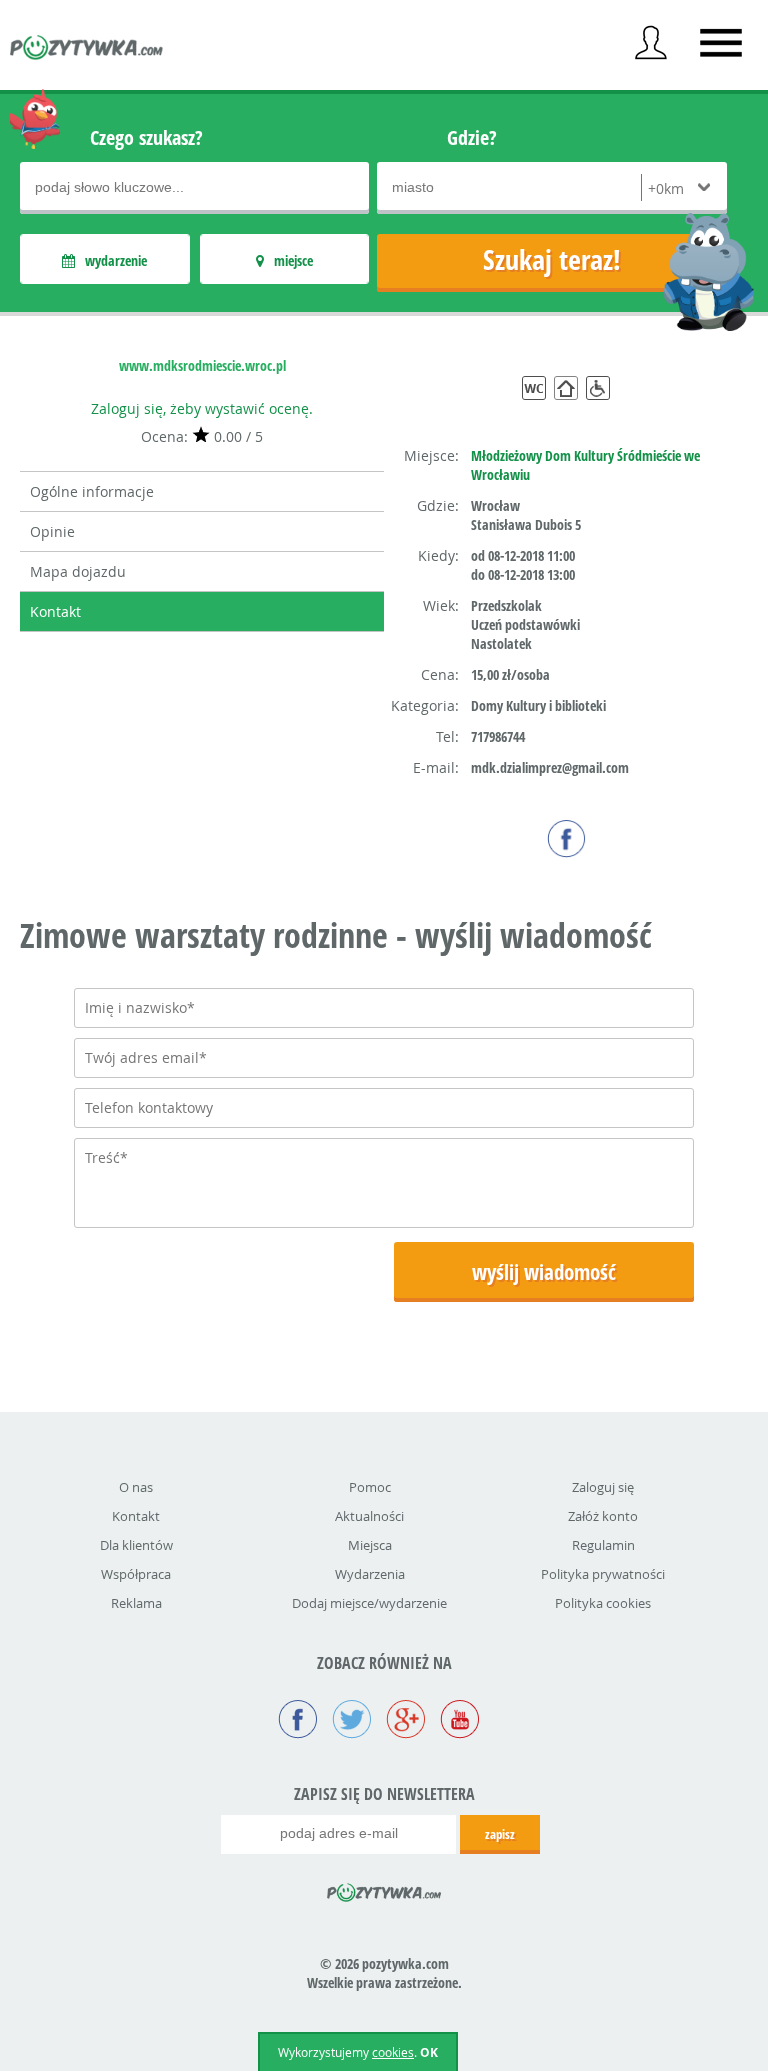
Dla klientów (136, 1545)
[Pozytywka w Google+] (406, 1721)
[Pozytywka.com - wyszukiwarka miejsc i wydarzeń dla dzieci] (87, 50)
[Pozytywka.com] (384, 1889)
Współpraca (136, 1574)
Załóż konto (603, 1516)
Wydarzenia (370, 1574)
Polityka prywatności (603, 1574)
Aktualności (369, 1516)
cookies (393, 2052)
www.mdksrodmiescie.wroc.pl (202, 365)
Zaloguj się (603, 1487)
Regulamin (603, 1545)
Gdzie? (472, 137)
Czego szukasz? (146, 137)
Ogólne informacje (92, 491)
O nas (136, 1487)
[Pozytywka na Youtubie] (460, 1721)
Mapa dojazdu (78, 571)
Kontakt (55, 611)
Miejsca (370, 1545)
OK (429, 2052)
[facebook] (566, 838)
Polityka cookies (603, 1603)
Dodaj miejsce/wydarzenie (369, 1603)
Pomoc (370, 1487)
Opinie (52, 531)
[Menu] (721, 43)
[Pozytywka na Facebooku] (298, 1721)
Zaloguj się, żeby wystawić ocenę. (202, 408)
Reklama (136, 1603)
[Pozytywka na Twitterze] (352, 1721)
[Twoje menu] (651, 43)
